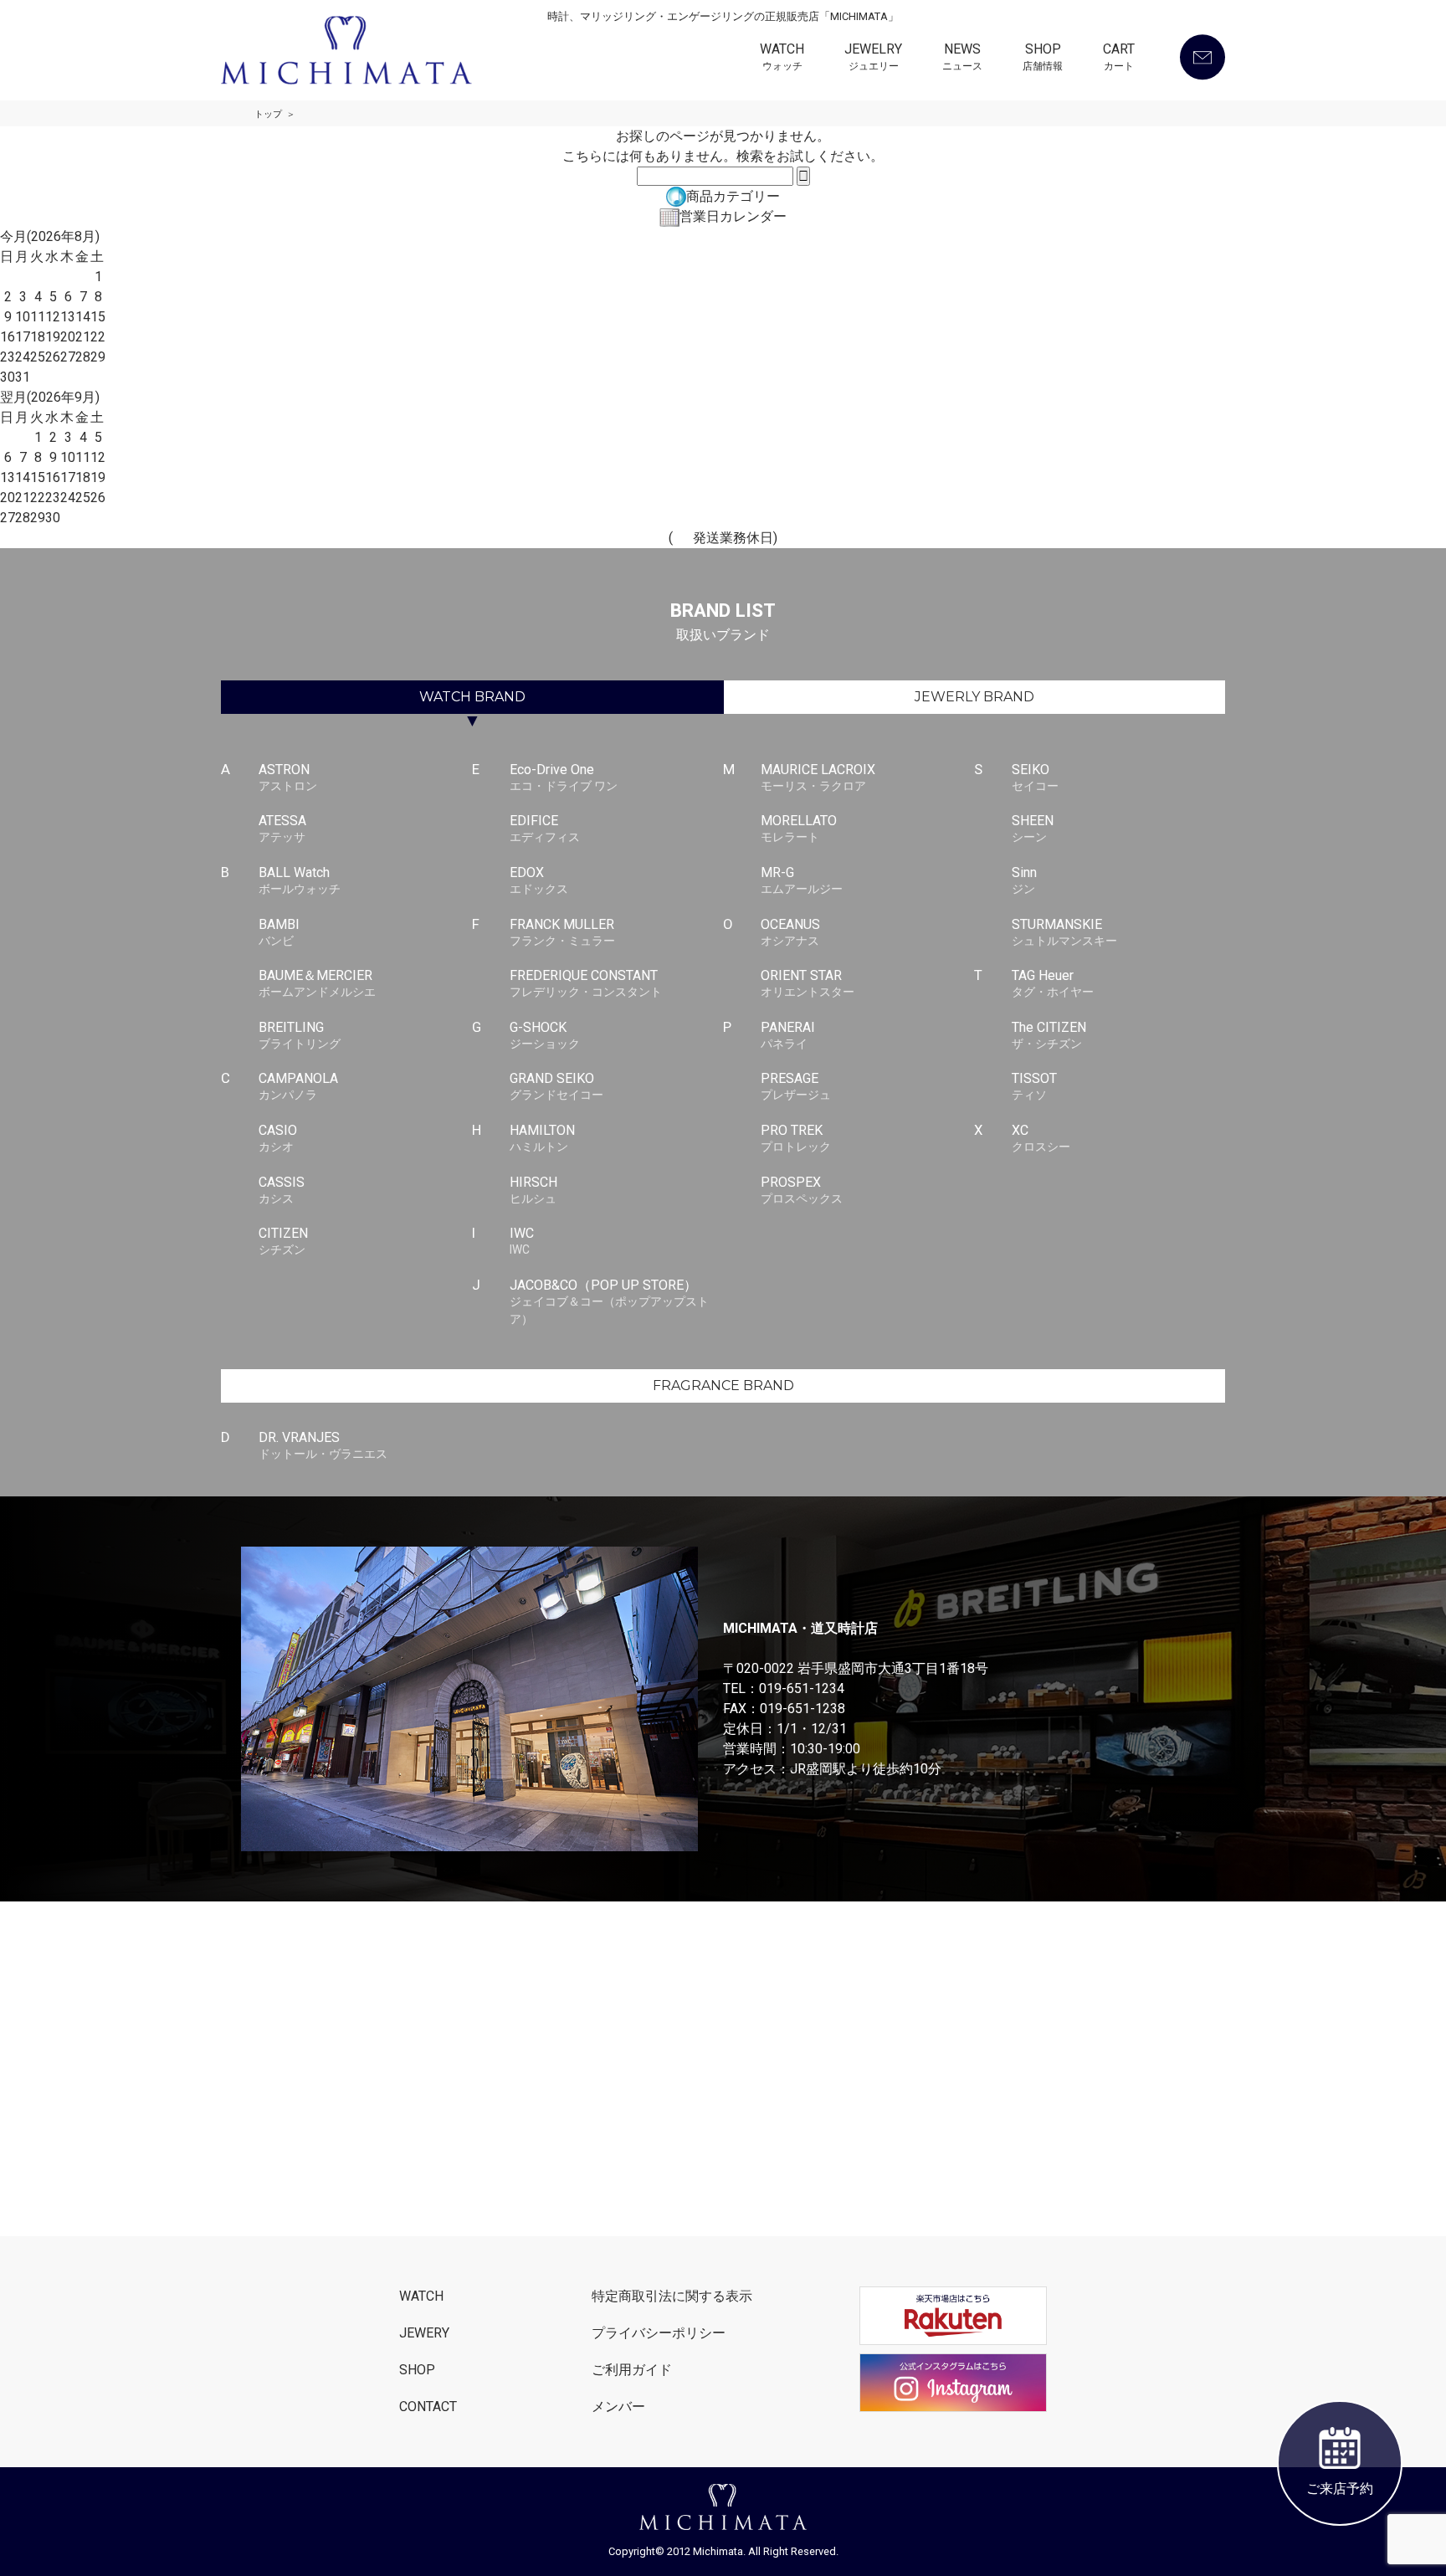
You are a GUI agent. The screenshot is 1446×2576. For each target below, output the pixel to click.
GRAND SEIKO (556, 1086)
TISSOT (1034, 1086)
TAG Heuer (1053, 983)
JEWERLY (974, 697)
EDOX (539, 880)
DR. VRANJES (323, 1445)
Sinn (1024, 880)
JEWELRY (873, 57)
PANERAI (788, 1035)
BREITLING (300, 1035)
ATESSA (282, 828)
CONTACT (428, 2407)
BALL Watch (300, 880)
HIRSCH (533, 1190)
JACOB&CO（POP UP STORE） (609, 1301)
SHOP (1043, 57)
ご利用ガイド (632, 2370)
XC (1041, 1138)
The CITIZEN (1049, 1035)
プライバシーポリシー (659, 2333)
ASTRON (288, 777)
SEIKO (1035, 777)
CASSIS (282, 1190)
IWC (522, 1241)
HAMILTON (542, 1138)
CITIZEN (283, 1241)
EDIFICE (545, 828)
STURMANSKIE (1064, 932)
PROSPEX (802, 1190)
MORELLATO (799, 828)
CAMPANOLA (298, 1086)
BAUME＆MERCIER (317, 983)
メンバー (618, 2407)
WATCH (782, 57)
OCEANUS (790, 932)
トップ (268, 114)
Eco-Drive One (564, 777)
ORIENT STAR (808, 983)
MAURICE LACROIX (818, 777)
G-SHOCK (545, 1035)
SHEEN (1033, 828)
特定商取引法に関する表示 (672, 2296)
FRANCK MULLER (562, 932)
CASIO (278, 1138)
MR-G (802, 880)
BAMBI (279, 932)
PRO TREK (796, 1138)
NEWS (962, 57)
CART (1119, 57)
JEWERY (424, 2333)
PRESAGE (796, 1086)
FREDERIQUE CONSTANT (586, 983)
